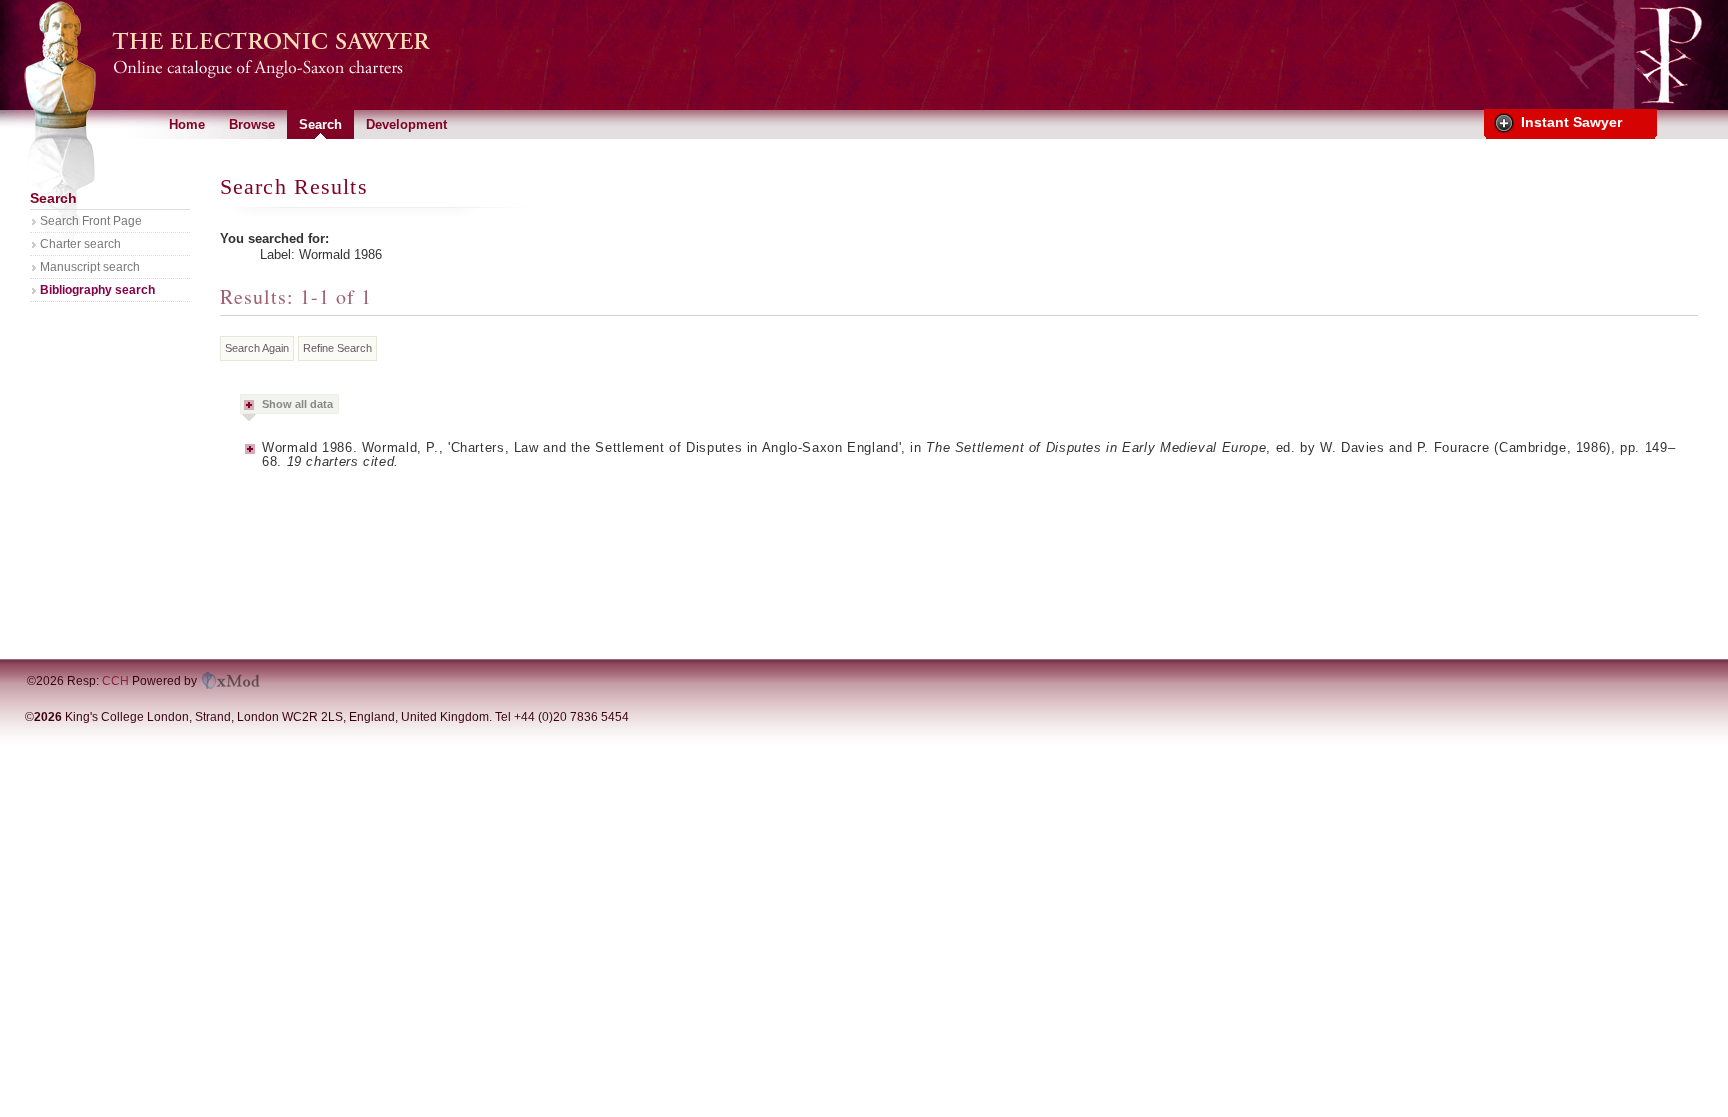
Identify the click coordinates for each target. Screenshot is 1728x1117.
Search (320, 124)
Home (187, 124)
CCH (115, 681)
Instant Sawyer (1571, 122)
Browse (252, 124)
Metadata (251, 455)
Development (406, 124)
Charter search (80, 244)
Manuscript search (90, 267)
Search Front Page (91, 221)
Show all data (297, 404)
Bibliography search (97, 290)
